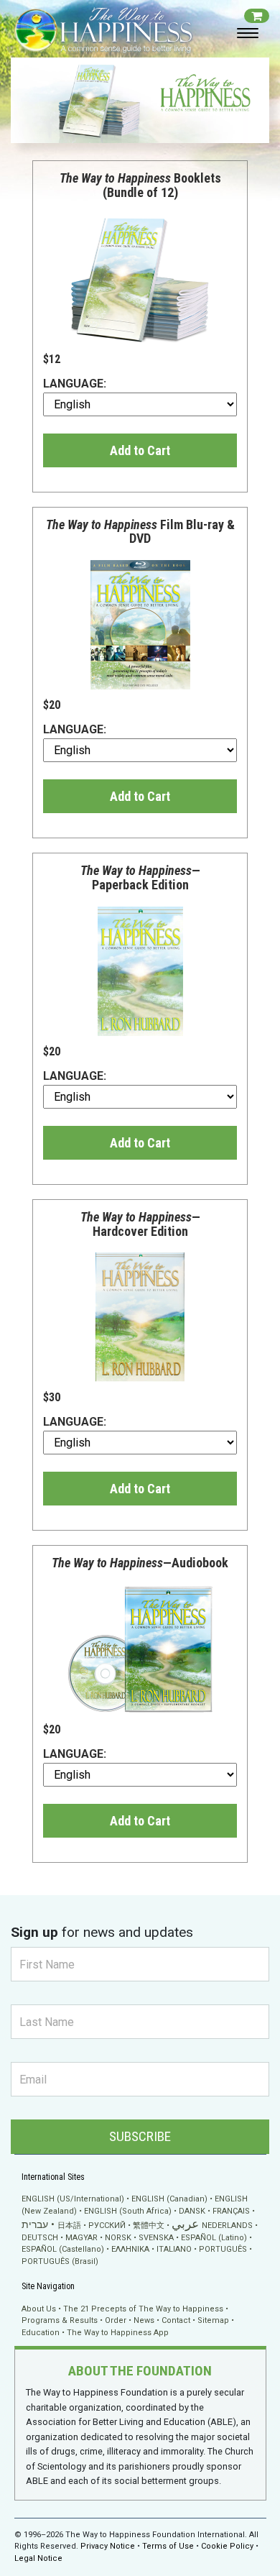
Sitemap (213, 2320)
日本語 (69, 2226)
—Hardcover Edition (140, 1224)
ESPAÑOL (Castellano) (63, 2249)
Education (41, 2333)
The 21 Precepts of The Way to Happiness (143, 2309)
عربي (185, 2224)
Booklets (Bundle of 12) (140, 185)
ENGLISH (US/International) (73, 2199)
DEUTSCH (40, 2238)
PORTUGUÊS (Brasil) (60, 2261)
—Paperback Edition (140, 877)
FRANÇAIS (231, 2211)
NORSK (118, 2238)
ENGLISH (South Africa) (128, 2211)
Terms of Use (168, 2546)
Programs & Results (60, 2320)
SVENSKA (156, 2238)
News (144, 2320)
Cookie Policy (227, 2546)
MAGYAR (81, 2238)
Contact (176, 2320)
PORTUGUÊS (223, 2249)
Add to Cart (140, 450)
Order (116, 2320)
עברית (35, 2224)
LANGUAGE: (75, 384)
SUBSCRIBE (140, 2136)
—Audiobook (140, 1563)
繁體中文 (149, 2226)
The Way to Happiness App (118, 2333)
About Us (39, 2309)
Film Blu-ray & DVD (140, 532)
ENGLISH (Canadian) (169, 2199)
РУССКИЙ (107, 2226)
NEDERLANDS (227, 2226)
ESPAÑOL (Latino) (214, 2238)
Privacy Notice (108, 2546)
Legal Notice (38, 2558)
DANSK (192, 2211)
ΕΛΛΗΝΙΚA (130, 2249)
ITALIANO (174, 2249)
